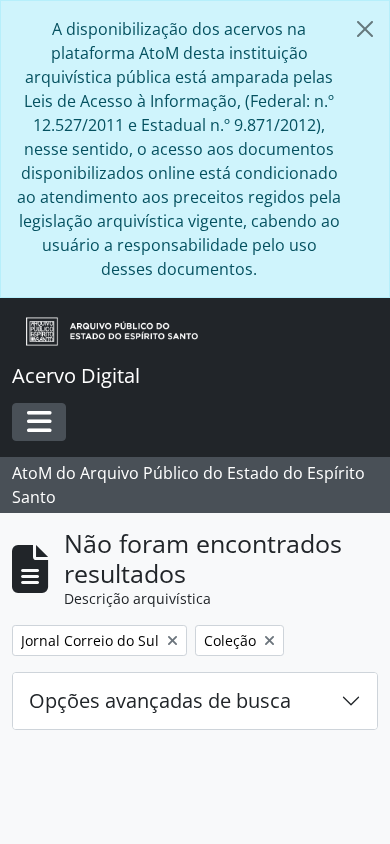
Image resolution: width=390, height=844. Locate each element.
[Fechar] (365, 29)
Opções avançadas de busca (160, 700)
